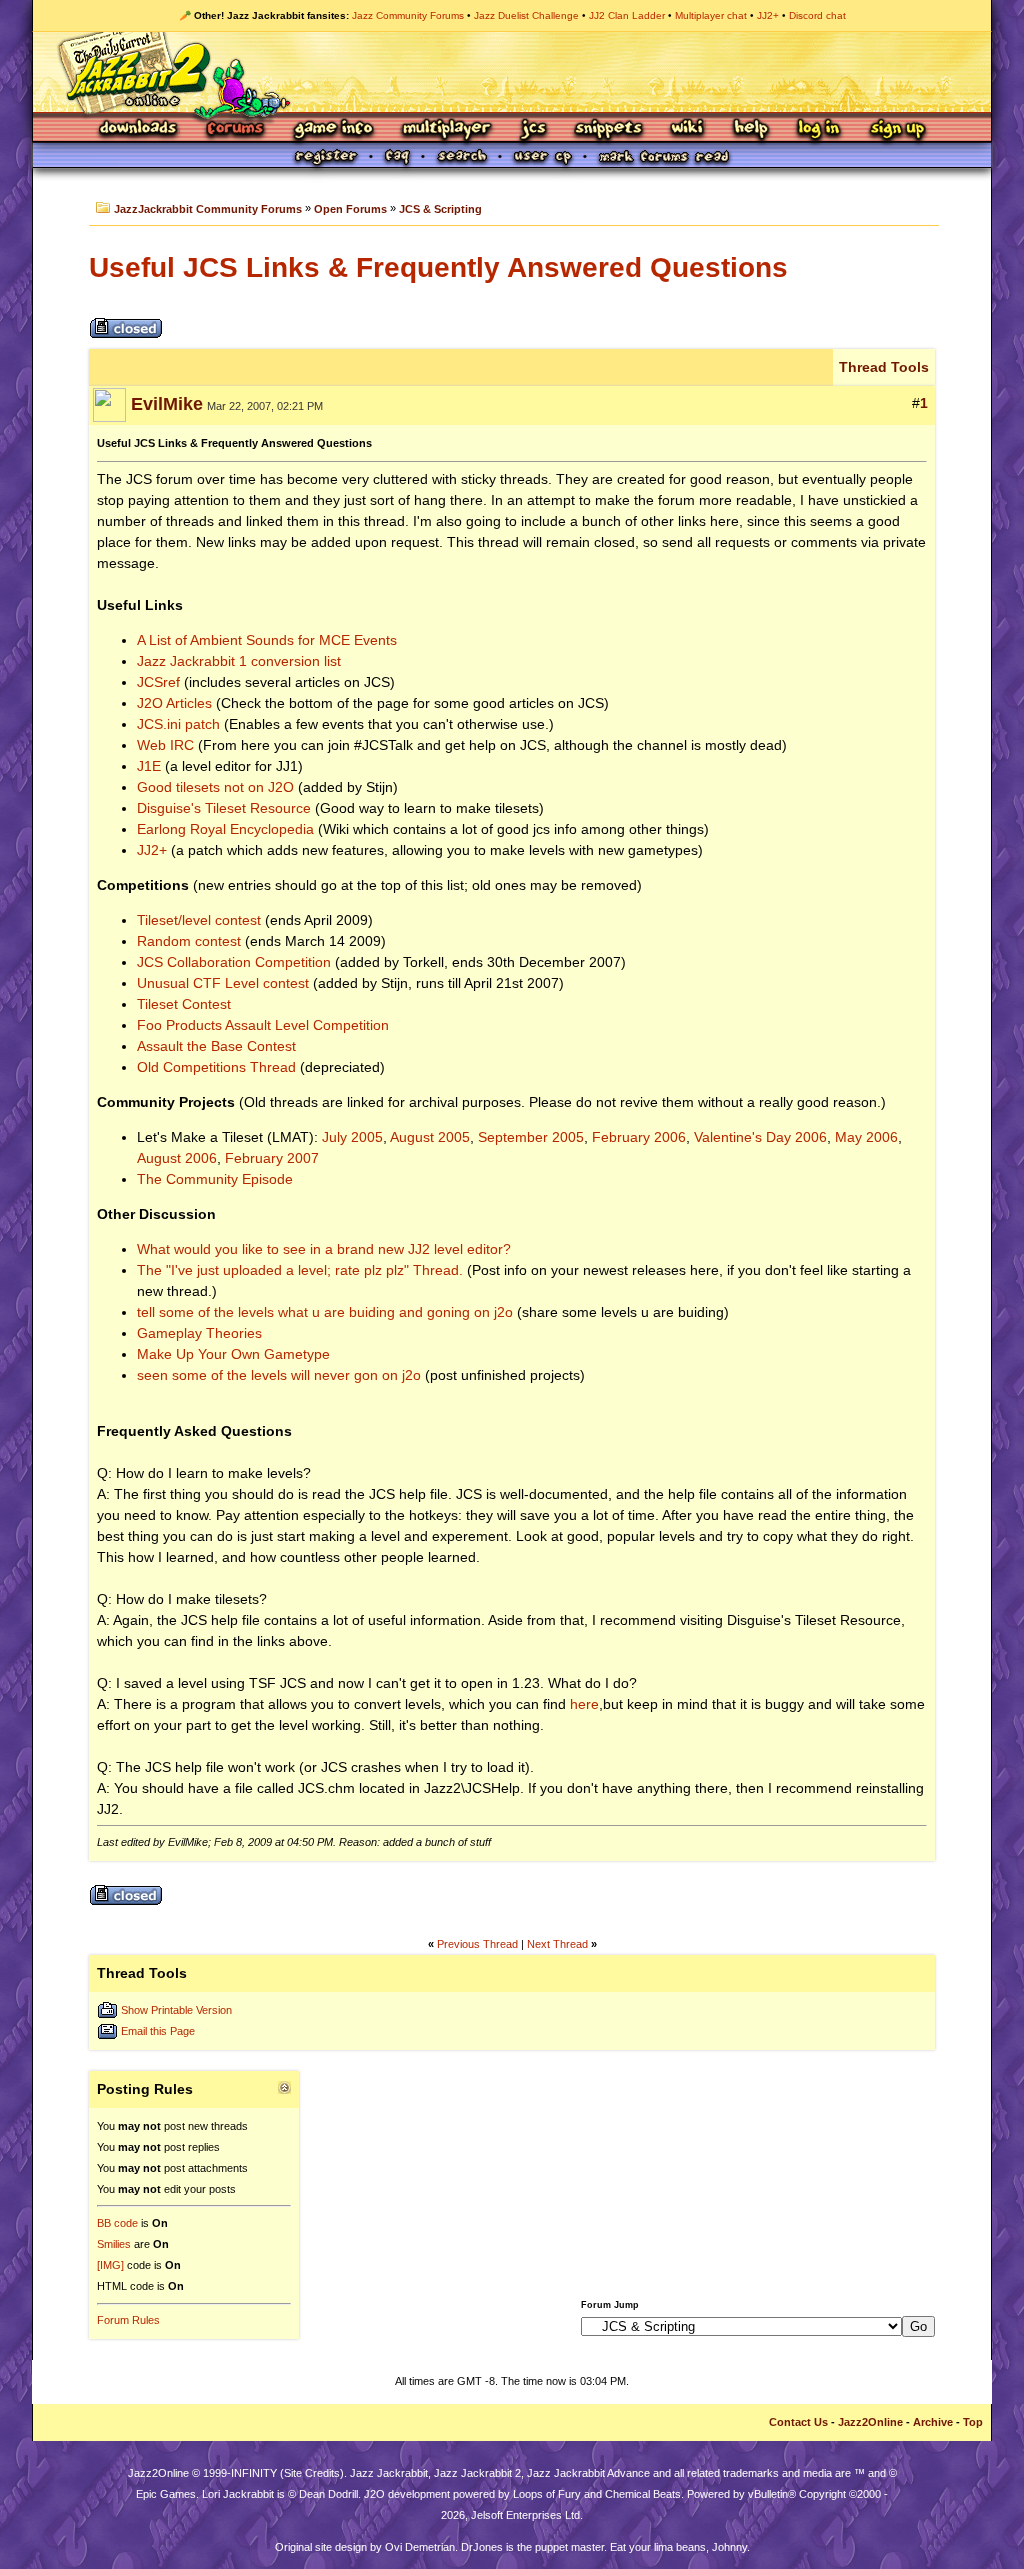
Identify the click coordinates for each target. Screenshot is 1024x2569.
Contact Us (798, 2422)
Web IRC (165, 745)
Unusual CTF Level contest (223, 983)
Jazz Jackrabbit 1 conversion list (239, 661)
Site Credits (312, 2473)
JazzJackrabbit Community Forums (208, 209)
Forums (236, 129)
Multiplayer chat (711, 15)
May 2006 (866, 1137)
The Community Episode (215, 1179)
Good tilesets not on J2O (215, 787)
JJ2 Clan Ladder (627, 15)
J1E (149, 766)
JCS (533, 129)
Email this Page (158, 2031)
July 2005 (352, 1137)
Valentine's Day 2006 (760, 1137)
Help (751, 129)
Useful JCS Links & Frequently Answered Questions (438, 267)
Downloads (139, 129)
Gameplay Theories (199, 1333)
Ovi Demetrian (420, 2547)
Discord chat (817, 15)
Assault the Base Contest (216, 1046)
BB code (117, 2223)
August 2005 (430, 1137)
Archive (933, 2422)
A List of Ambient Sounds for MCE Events (267, 640)
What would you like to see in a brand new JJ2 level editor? (324, 1249)
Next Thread (557, 1944)
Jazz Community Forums (408, 15)
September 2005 (531, 1137)
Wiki (688, 129)
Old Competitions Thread (216, 1067)
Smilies (114, 2244)
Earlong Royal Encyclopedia (225, 829)
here (584, 1704)
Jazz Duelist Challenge (526, 15)
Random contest (189, 941)
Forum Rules (128, 2320)
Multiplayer (446, 129)
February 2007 (272, 1158)
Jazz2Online (870, 2422)
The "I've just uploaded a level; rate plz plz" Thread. (300, 1270)
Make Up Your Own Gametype (233, 1354)
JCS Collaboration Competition (234, 962)
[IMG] (110, 2265)
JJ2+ (768, 15)
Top (973, 2422)
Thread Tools (884, 367)
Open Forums (350, 209)
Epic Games (166, 2494)
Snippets (609, 129)
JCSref (158, 682)
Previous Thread (477, 1944)
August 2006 (177, 1158)
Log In (819, 129)
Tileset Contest (184, 1004)
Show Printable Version (176, 2010)
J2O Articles (174, 703)
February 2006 (639, 1137)
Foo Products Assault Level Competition (263, 1025)
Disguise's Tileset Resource (224, 808)
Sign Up (897, 129)
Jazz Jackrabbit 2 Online (511, 72)
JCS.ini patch (178, 724)
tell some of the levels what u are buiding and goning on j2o (325, 1312)
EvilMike (167, 404)
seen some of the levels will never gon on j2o (279, 1375)
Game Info (333, 129)
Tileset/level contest (199, 920)
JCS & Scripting (440, 209)
